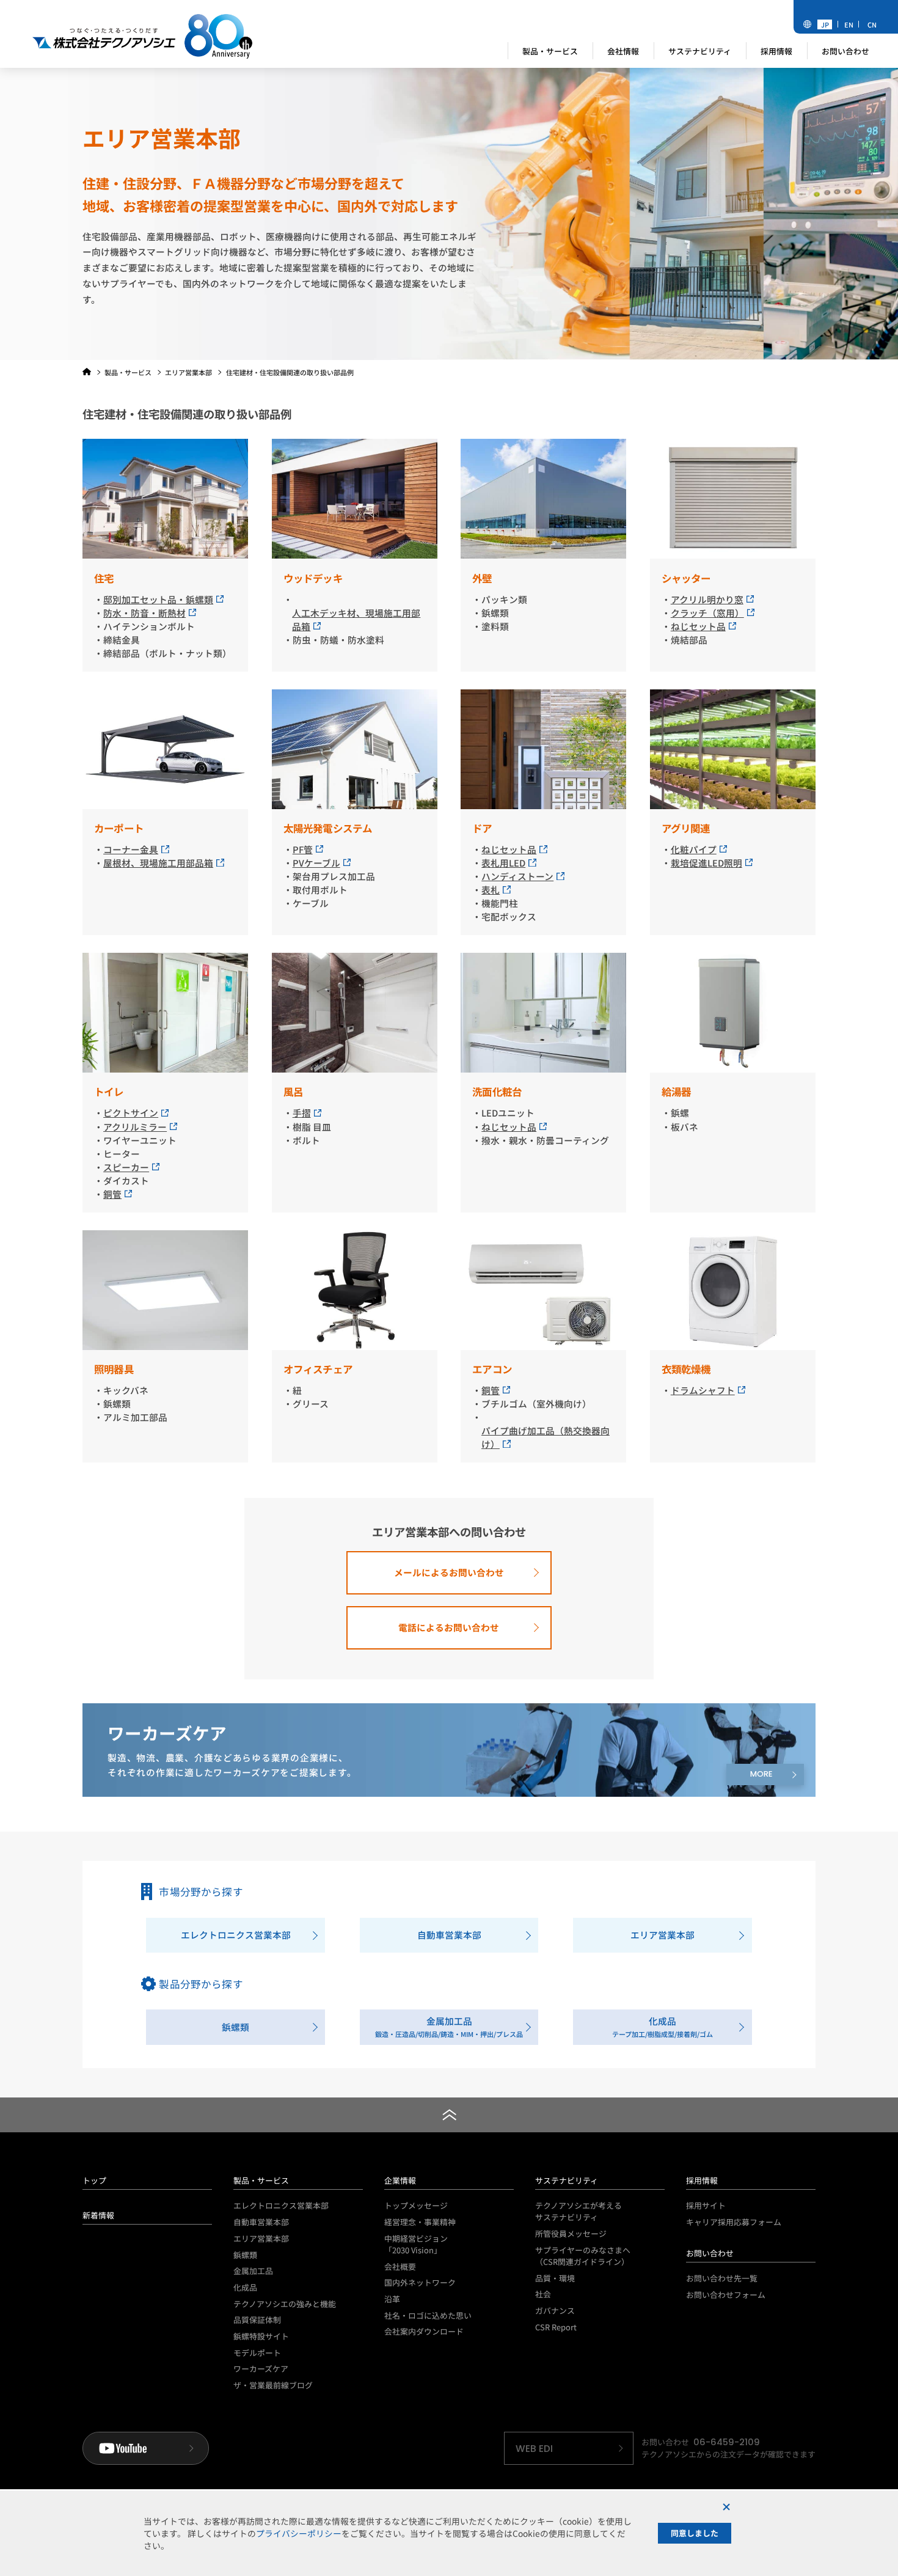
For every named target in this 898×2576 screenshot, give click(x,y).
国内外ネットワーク (420, 2282)
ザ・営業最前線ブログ (273, 2385)
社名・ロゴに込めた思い (428, 2315)
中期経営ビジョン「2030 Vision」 (416, 2244)
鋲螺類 (245, 2255)
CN (872, 24)
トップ (94, 2180)
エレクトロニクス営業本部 (281, 2205)
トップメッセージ (416, 2205)
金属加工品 (253, 2271)
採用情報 (702, 2180)
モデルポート (257, 2353)
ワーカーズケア (261, 2369)
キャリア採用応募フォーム (734, 2222)
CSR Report (556, 2327)
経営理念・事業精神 (420, 2222)
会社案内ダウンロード (424, 2331)
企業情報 (400, 2180)
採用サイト (706, 2205)
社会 (543, 2294)
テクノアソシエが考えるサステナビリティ (579, 2211)
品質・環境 (555, 2278)
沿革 (392, 2299)
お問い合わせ (710, 2253)
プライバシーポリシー (299, 2533)
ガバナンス (555, 2310)
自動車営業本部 (261, 2222)
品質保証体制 (257, 2320)
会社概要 (400, 2266)
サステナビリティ (567, 2180)
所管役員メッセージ (571, 2233)
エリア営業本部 (261, 2238)
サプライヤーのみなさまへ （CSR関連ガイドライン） (583, 2256)
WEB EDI (534, 2449)
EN (849, 24)
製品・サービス (261, 2180)
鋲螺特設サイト (261, 2336)
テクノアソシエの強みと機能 (285, 2304)
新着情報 (98, 2215)
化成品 (245, 2287)
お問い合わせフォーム (726, 2295)
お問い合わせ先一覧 (722, 2278)
